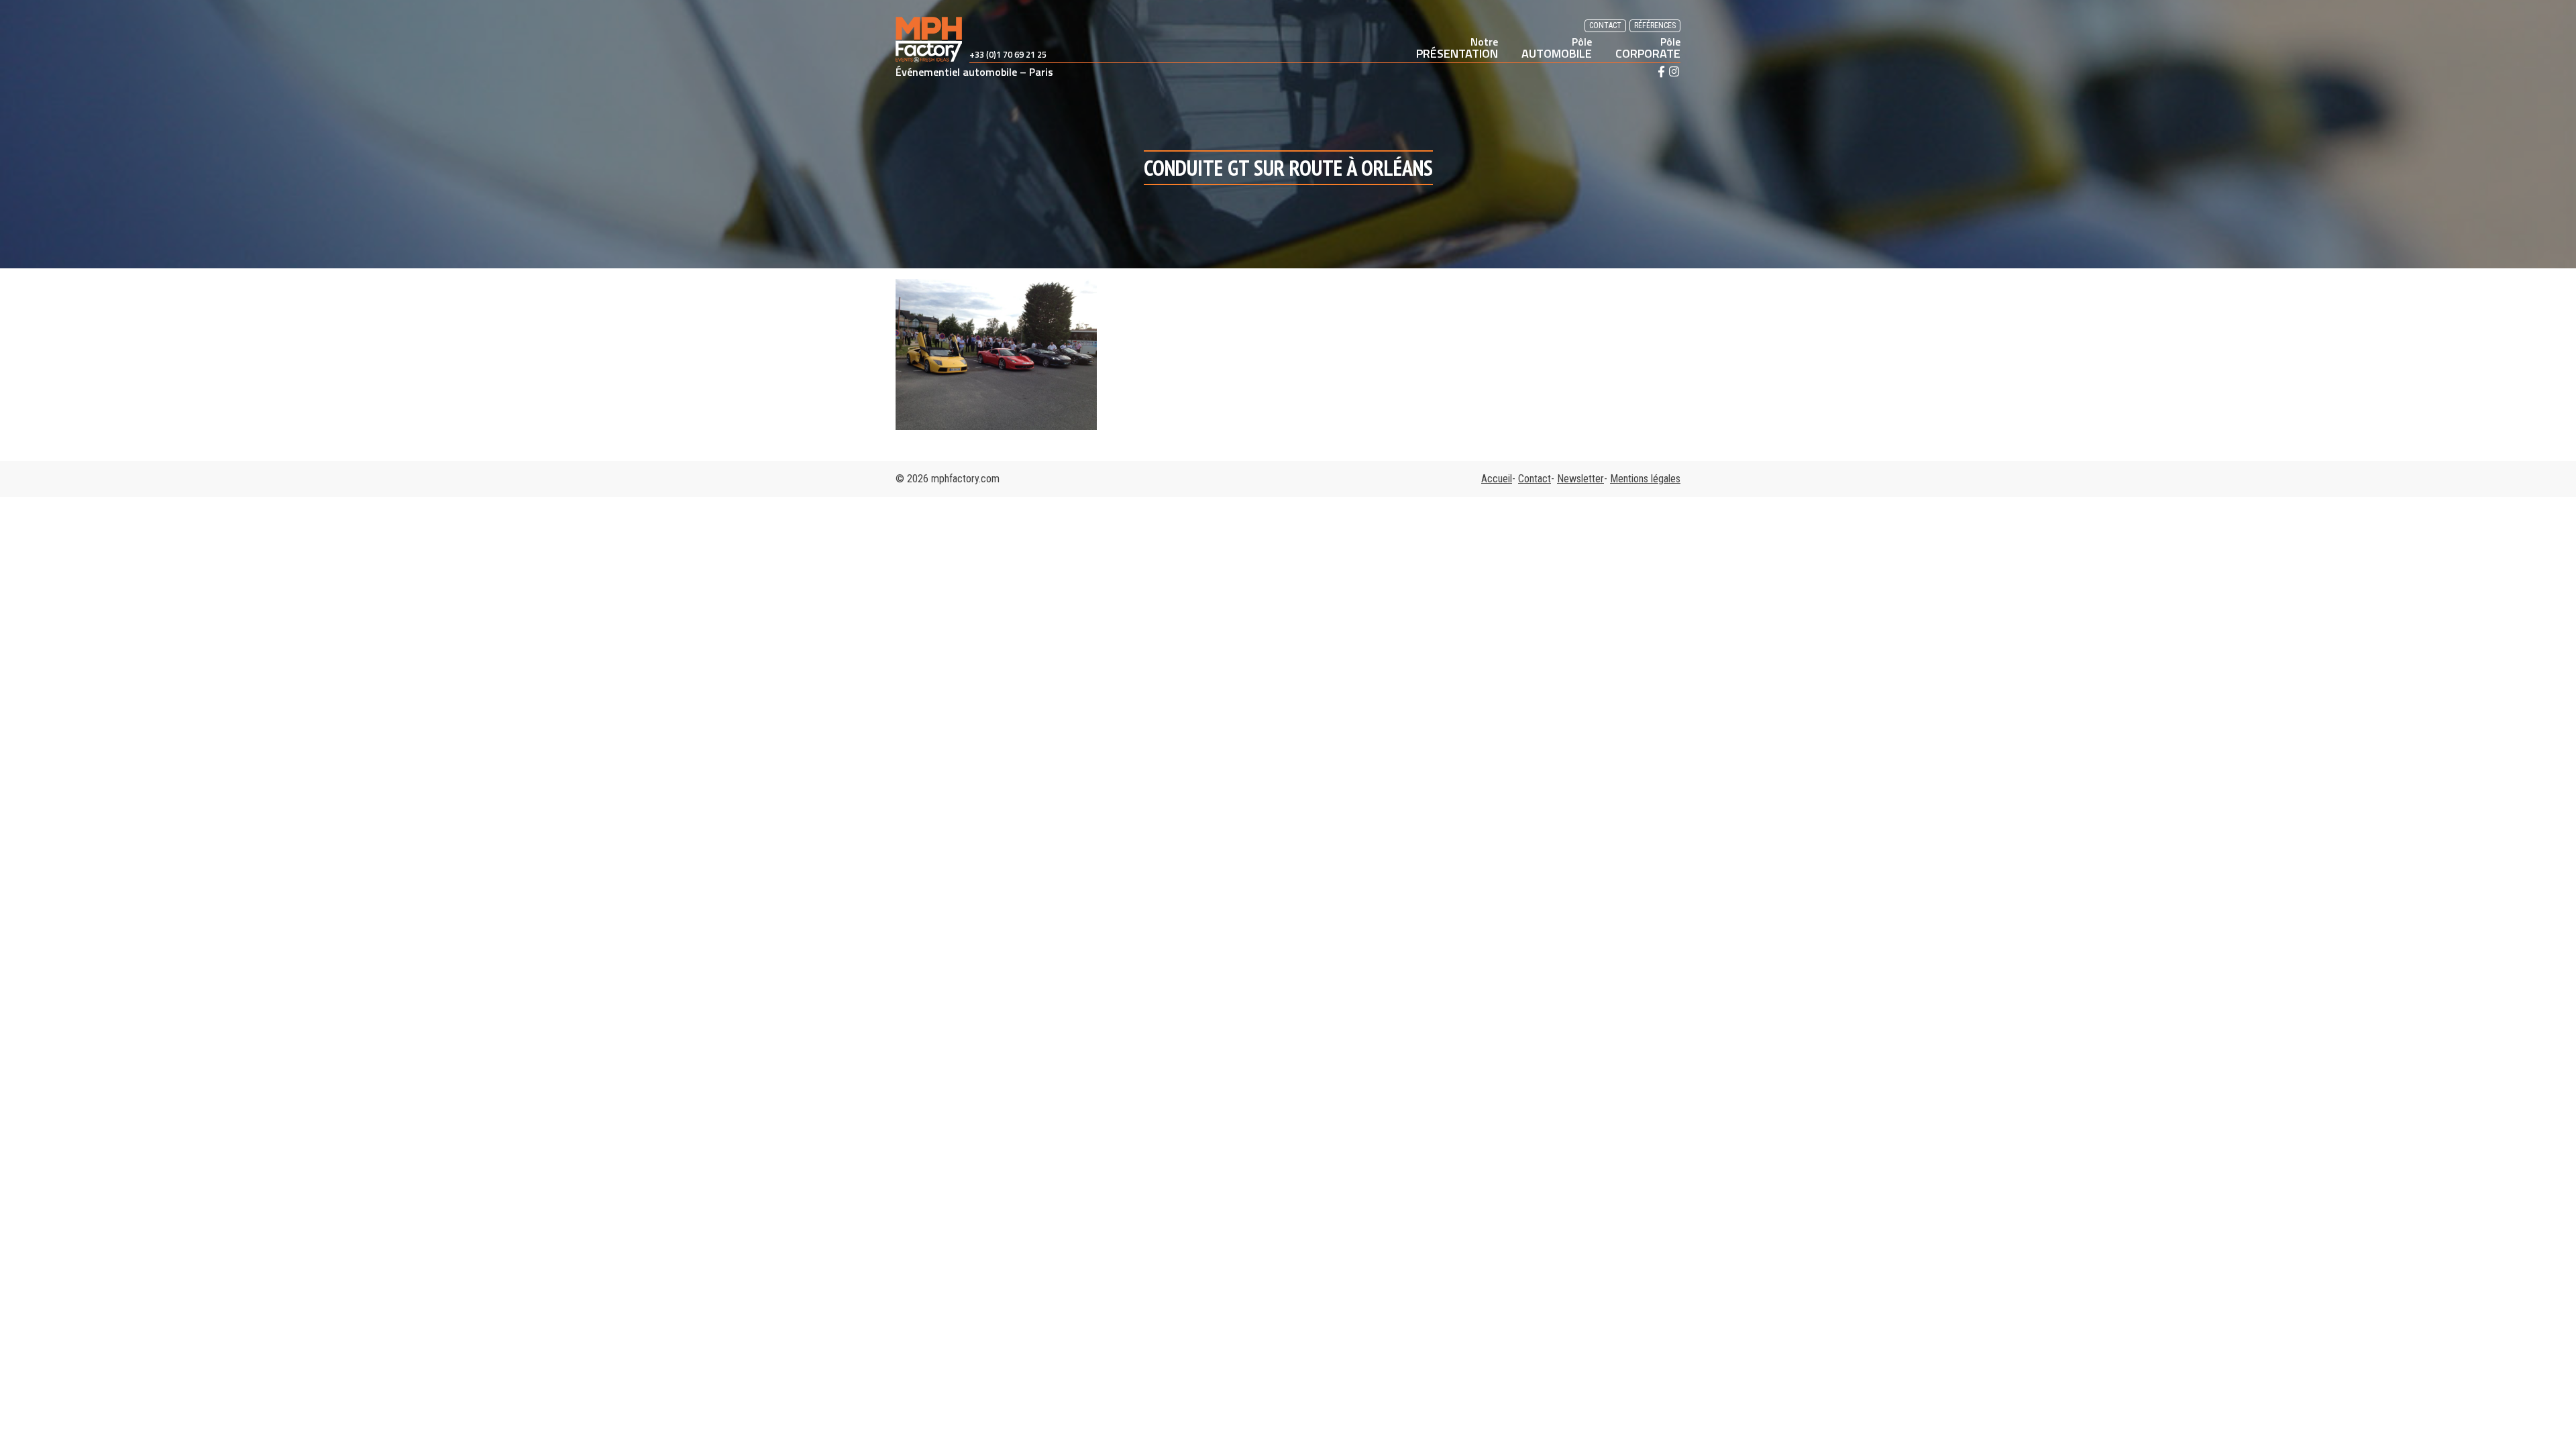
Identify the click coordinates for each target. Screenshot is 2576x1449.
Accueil (1497, 479)
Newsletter (1580, 479)
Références (1655, 25)
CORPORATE (1648, 48)
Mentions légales (1645, 479)
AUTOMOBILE (1557, 48)
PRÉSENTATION (1457, 48)
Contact (1605, 25)
